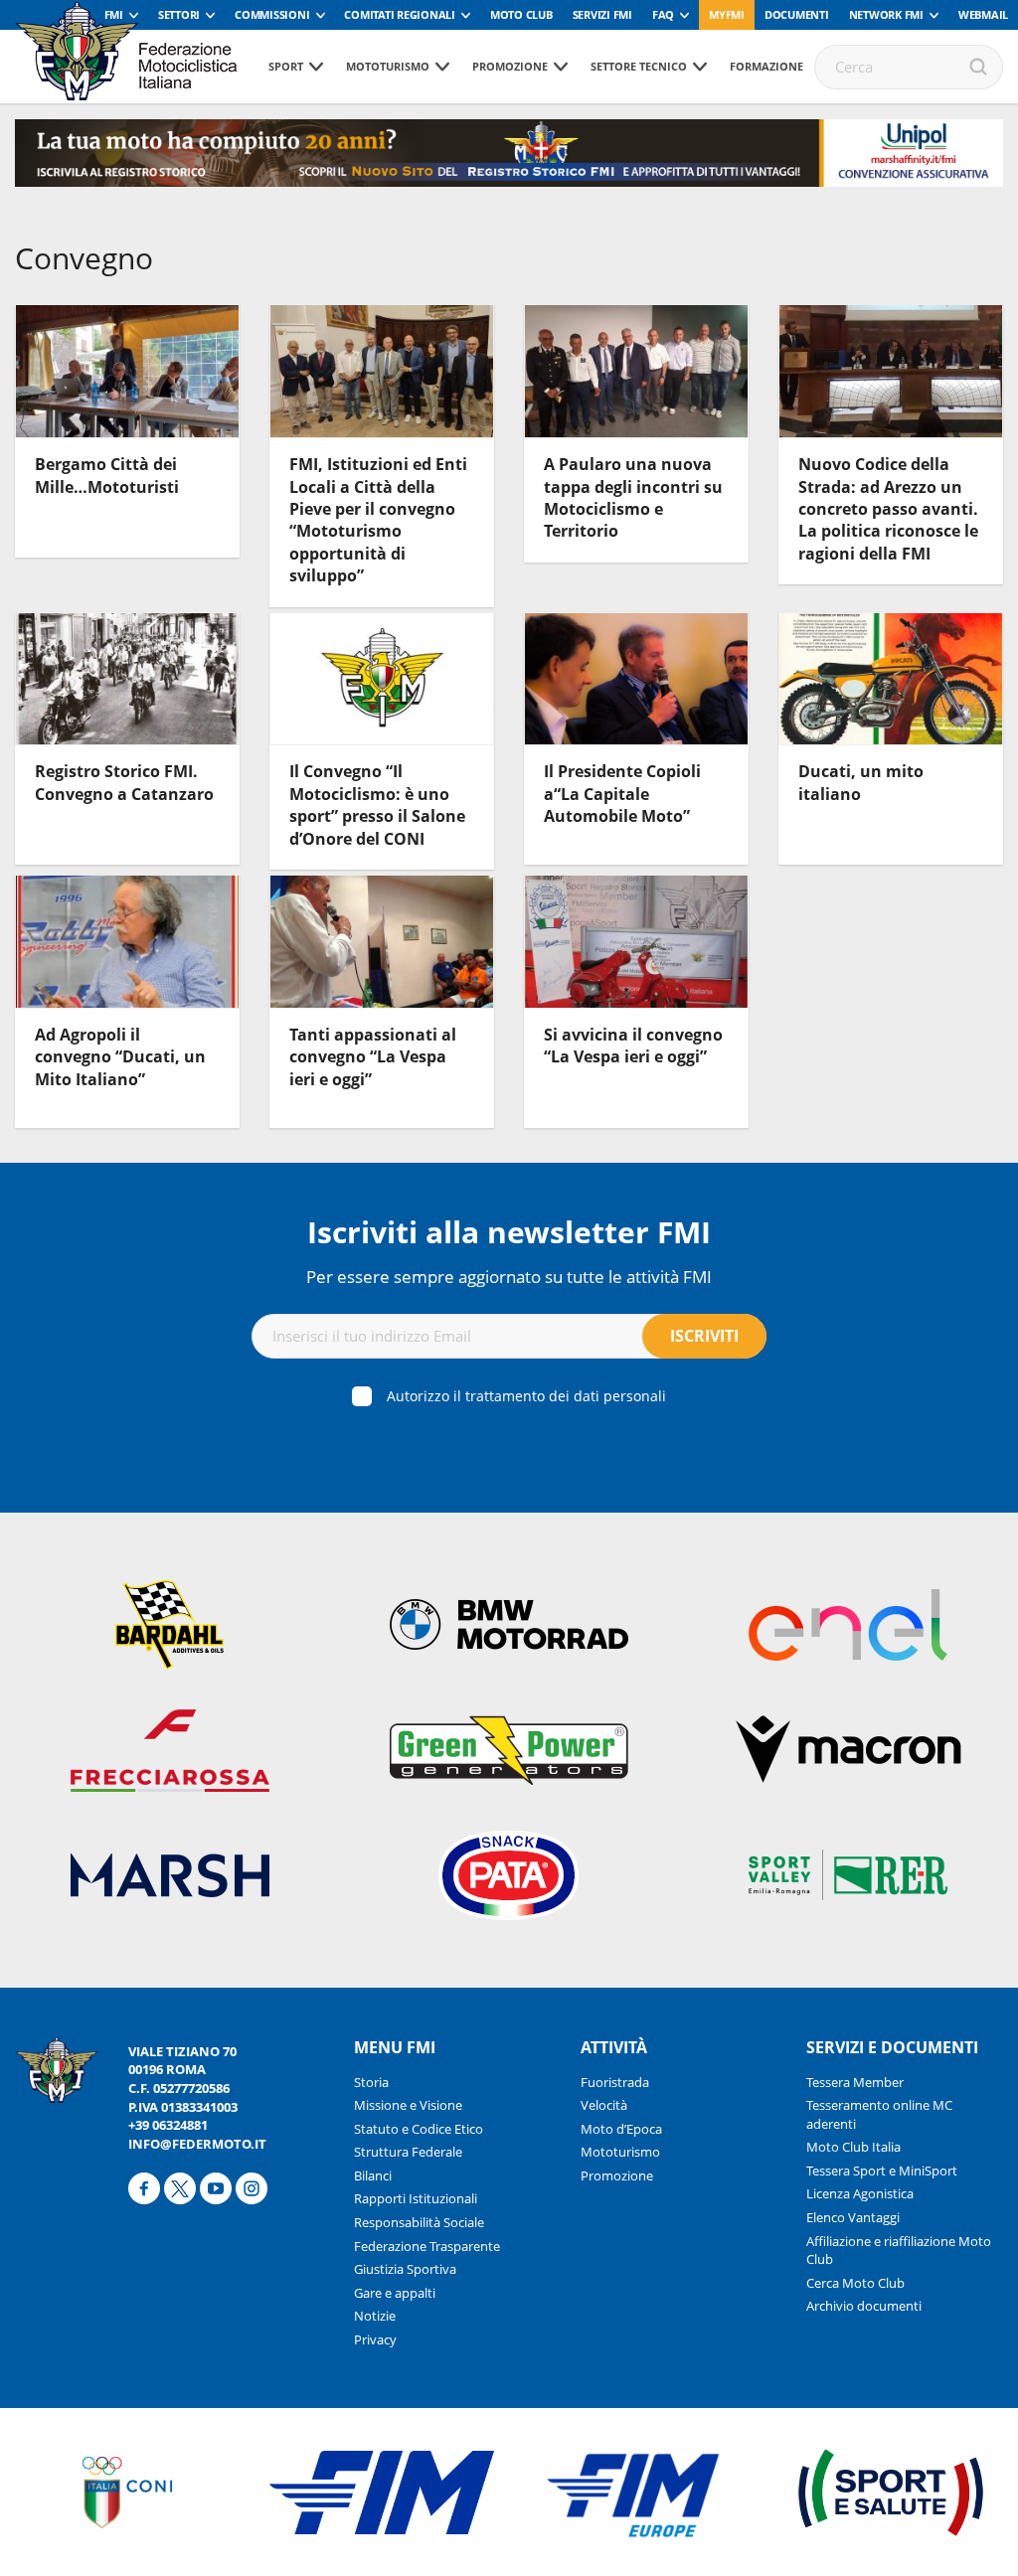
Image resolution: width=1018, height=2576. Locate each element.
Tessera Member (855, 2082)
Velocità (604, 2105)
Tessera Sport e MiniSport (882, 2171)
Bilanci (373, 2175)
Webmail (983, 14)
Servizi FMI (602, 14)
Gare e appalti (395, 2293)
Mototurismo (388, 66)
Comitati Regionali (400, 14)
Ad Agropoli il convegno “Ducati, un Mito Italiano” (120, 1057)
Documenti (797, 14)
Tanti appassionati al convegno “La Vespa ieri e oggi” (373, 1057)
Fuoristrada (615, 2082)
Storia (371, 2082)
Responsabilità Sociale (419, 2222)
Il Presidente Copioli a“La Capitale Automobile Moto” (622, 794)
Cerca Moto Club (855, 2283)
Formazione (766, 66)
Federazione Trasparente (427, 2246)
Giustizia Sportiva (405, 2269)
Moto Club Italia (853, 2147)
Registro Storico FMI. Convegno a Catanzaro (124, 782)
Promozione (510, 66)
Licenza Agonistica (860, 2193)
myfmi (727, 14)
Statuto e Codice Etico (419, 2129)
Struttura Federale (408, 2152)
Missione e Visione (408, 2105)
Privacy (375, 2339)
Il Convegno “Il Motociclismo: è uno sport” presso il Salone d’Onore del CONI (377, 805)
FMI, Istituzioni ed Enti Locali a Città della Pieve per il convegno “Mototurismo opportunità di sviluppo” (378, 520)
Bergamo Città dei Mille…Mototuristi (107, 475)
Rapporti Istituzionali (416, 2198)
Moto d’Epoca (621, 2129)
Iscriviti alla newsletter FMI (509, 1232)
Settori (179, 14)
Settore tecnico (639, 66)
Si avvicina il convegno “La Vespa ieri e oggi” (633, 1046)
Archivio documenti (864, 2306)
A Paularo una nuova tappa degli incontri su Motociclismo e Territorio (633, 497)
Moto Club (521, 14)
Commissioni (272, 14)
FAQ (663, 14)
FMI (114, 14)
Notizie (375, 2316)
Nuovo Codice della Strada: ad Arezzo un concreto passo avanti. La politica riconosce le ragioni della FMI (888, 509)
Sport (286, 66)
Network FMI (886, 14)
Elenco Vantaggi (853, 2217)
